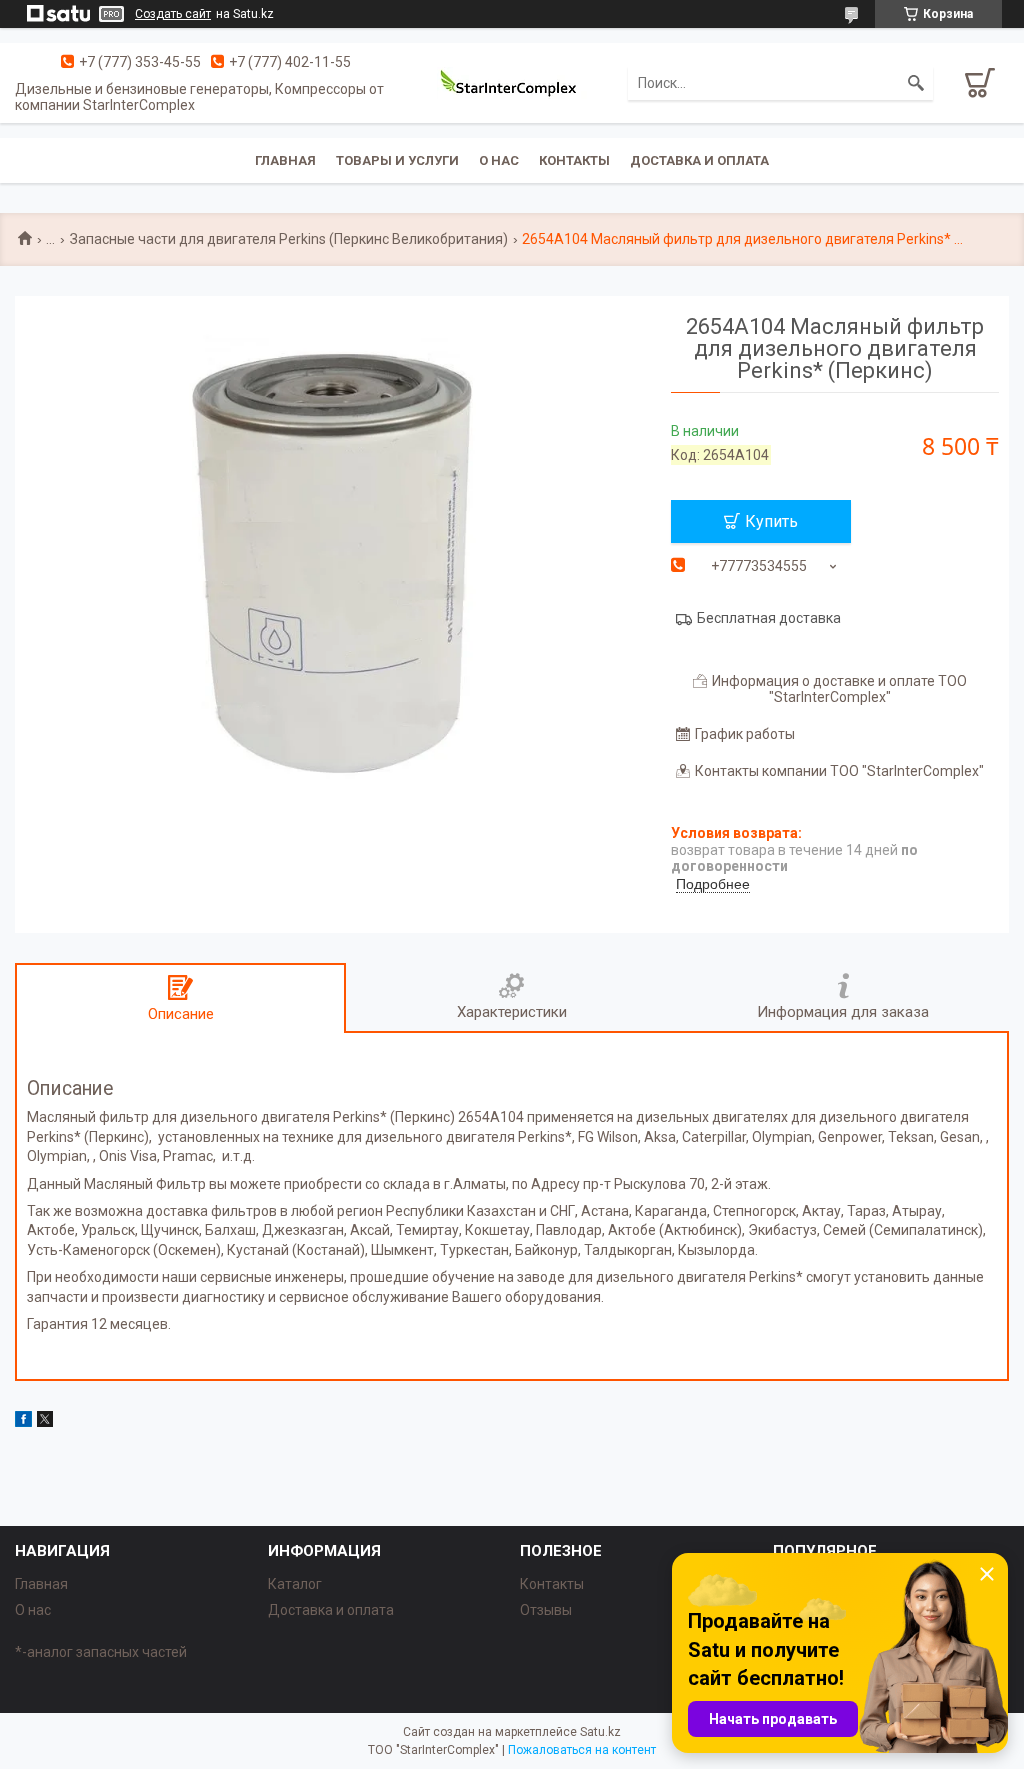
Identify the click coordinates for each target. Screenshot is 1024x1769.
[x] (45, 1422)
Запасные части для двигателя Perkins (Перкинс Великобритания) (289, 239)
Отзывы (546, 1610)
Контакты (574, 160)
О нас (499, 160)
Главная (285, 160)
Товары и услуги (397, 160)
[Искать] (916, 83)
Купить (771, 521)
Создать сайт (173, 14)
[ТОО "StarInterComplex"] (512, 83)
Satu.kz (600, 1732)
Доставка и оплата (699, 160)
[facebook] (23, 1422)
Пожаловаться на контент (582, 1750)
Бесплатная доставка (769, 618)
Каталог (295, 1584)
